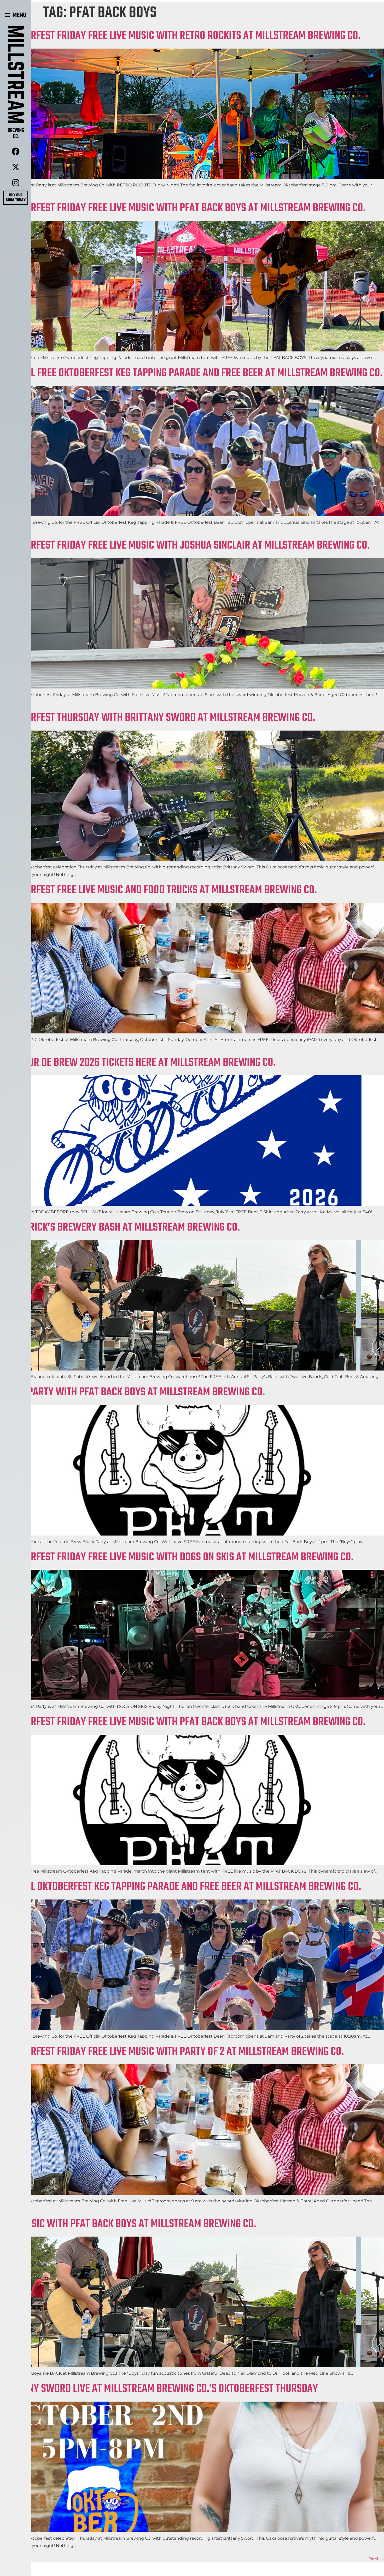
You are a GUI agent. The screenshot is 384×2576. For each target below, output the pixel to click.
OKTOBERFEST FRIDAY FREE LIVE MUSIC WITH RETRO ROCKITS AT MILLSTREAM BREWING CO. (180, 36)
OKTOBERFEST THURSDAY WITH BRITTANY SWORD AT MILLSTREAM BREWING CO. (158, 718)
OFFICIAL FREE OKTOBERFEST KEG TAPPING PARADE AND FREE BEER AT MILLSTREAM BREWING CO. (191, 373)
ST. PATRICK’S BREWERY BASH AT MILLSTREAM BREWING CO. (120, 1228)
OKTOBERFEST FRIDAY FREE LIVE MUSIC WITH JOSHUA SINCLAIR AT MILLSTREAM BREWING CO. (185, 546)
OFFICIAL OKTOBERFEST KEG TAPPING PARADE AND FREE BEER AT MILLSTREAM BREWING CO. (181, 1887)
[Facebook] (16, 151)
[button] (16, 15)
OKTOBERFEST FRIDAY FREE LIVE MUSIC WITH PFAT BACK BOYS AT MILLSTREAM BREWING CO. (183, 208)
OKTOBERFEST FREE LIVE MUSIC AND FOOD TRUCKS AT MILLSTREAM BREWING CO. (158, 890)
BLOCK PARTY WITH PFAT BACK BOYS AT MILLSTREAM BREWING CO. (132, 1392)
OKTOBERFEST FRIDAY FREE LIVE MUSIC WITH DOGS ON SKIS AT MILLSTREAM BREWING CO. (177, 1557)
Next (376, 2558)
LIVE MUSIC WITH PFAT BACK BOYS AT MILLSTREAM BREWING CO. (128, 2224)
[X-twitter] (16, 167)
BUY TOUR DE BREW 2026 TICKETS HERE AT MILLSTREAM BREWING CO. (138, 1063)
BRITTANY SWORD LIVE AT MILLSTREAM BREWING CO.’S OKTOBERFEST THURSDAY (159, 2389)
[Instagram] (16, 183)
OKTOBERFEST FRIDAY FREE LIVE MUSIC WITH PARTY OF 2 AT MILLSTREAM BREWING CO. (172, 2052)
